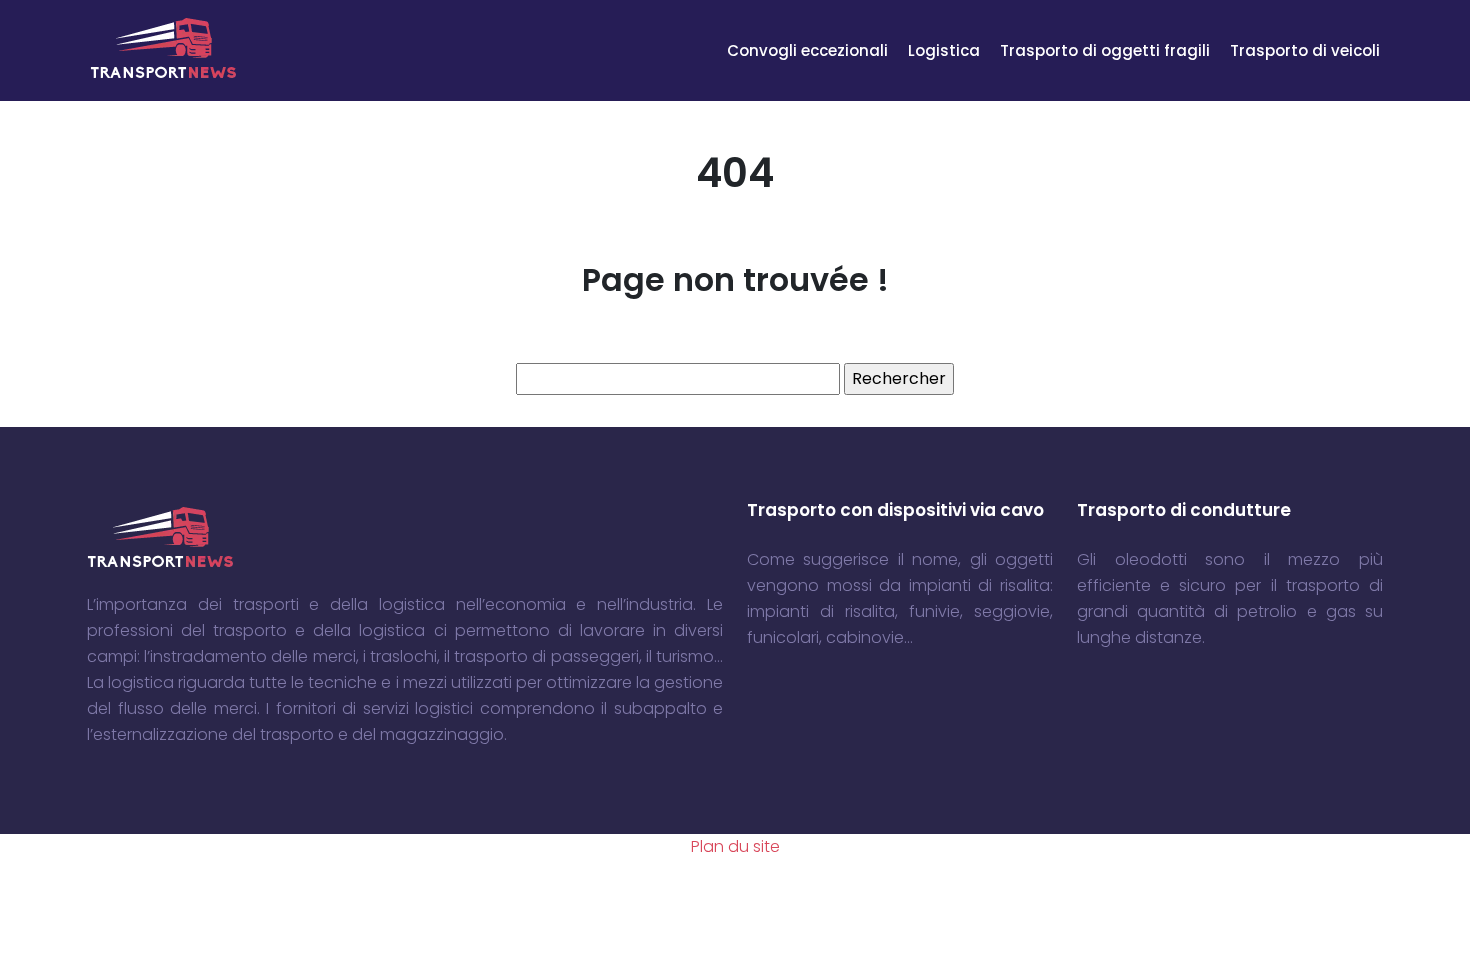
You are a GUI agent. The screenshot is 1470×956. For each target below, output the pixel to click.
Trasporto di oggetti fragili (1105, 50)
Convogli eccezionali (807, 50)
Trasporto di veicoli (1305, 50)
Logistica (944, 50)
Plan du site (735, 846)
